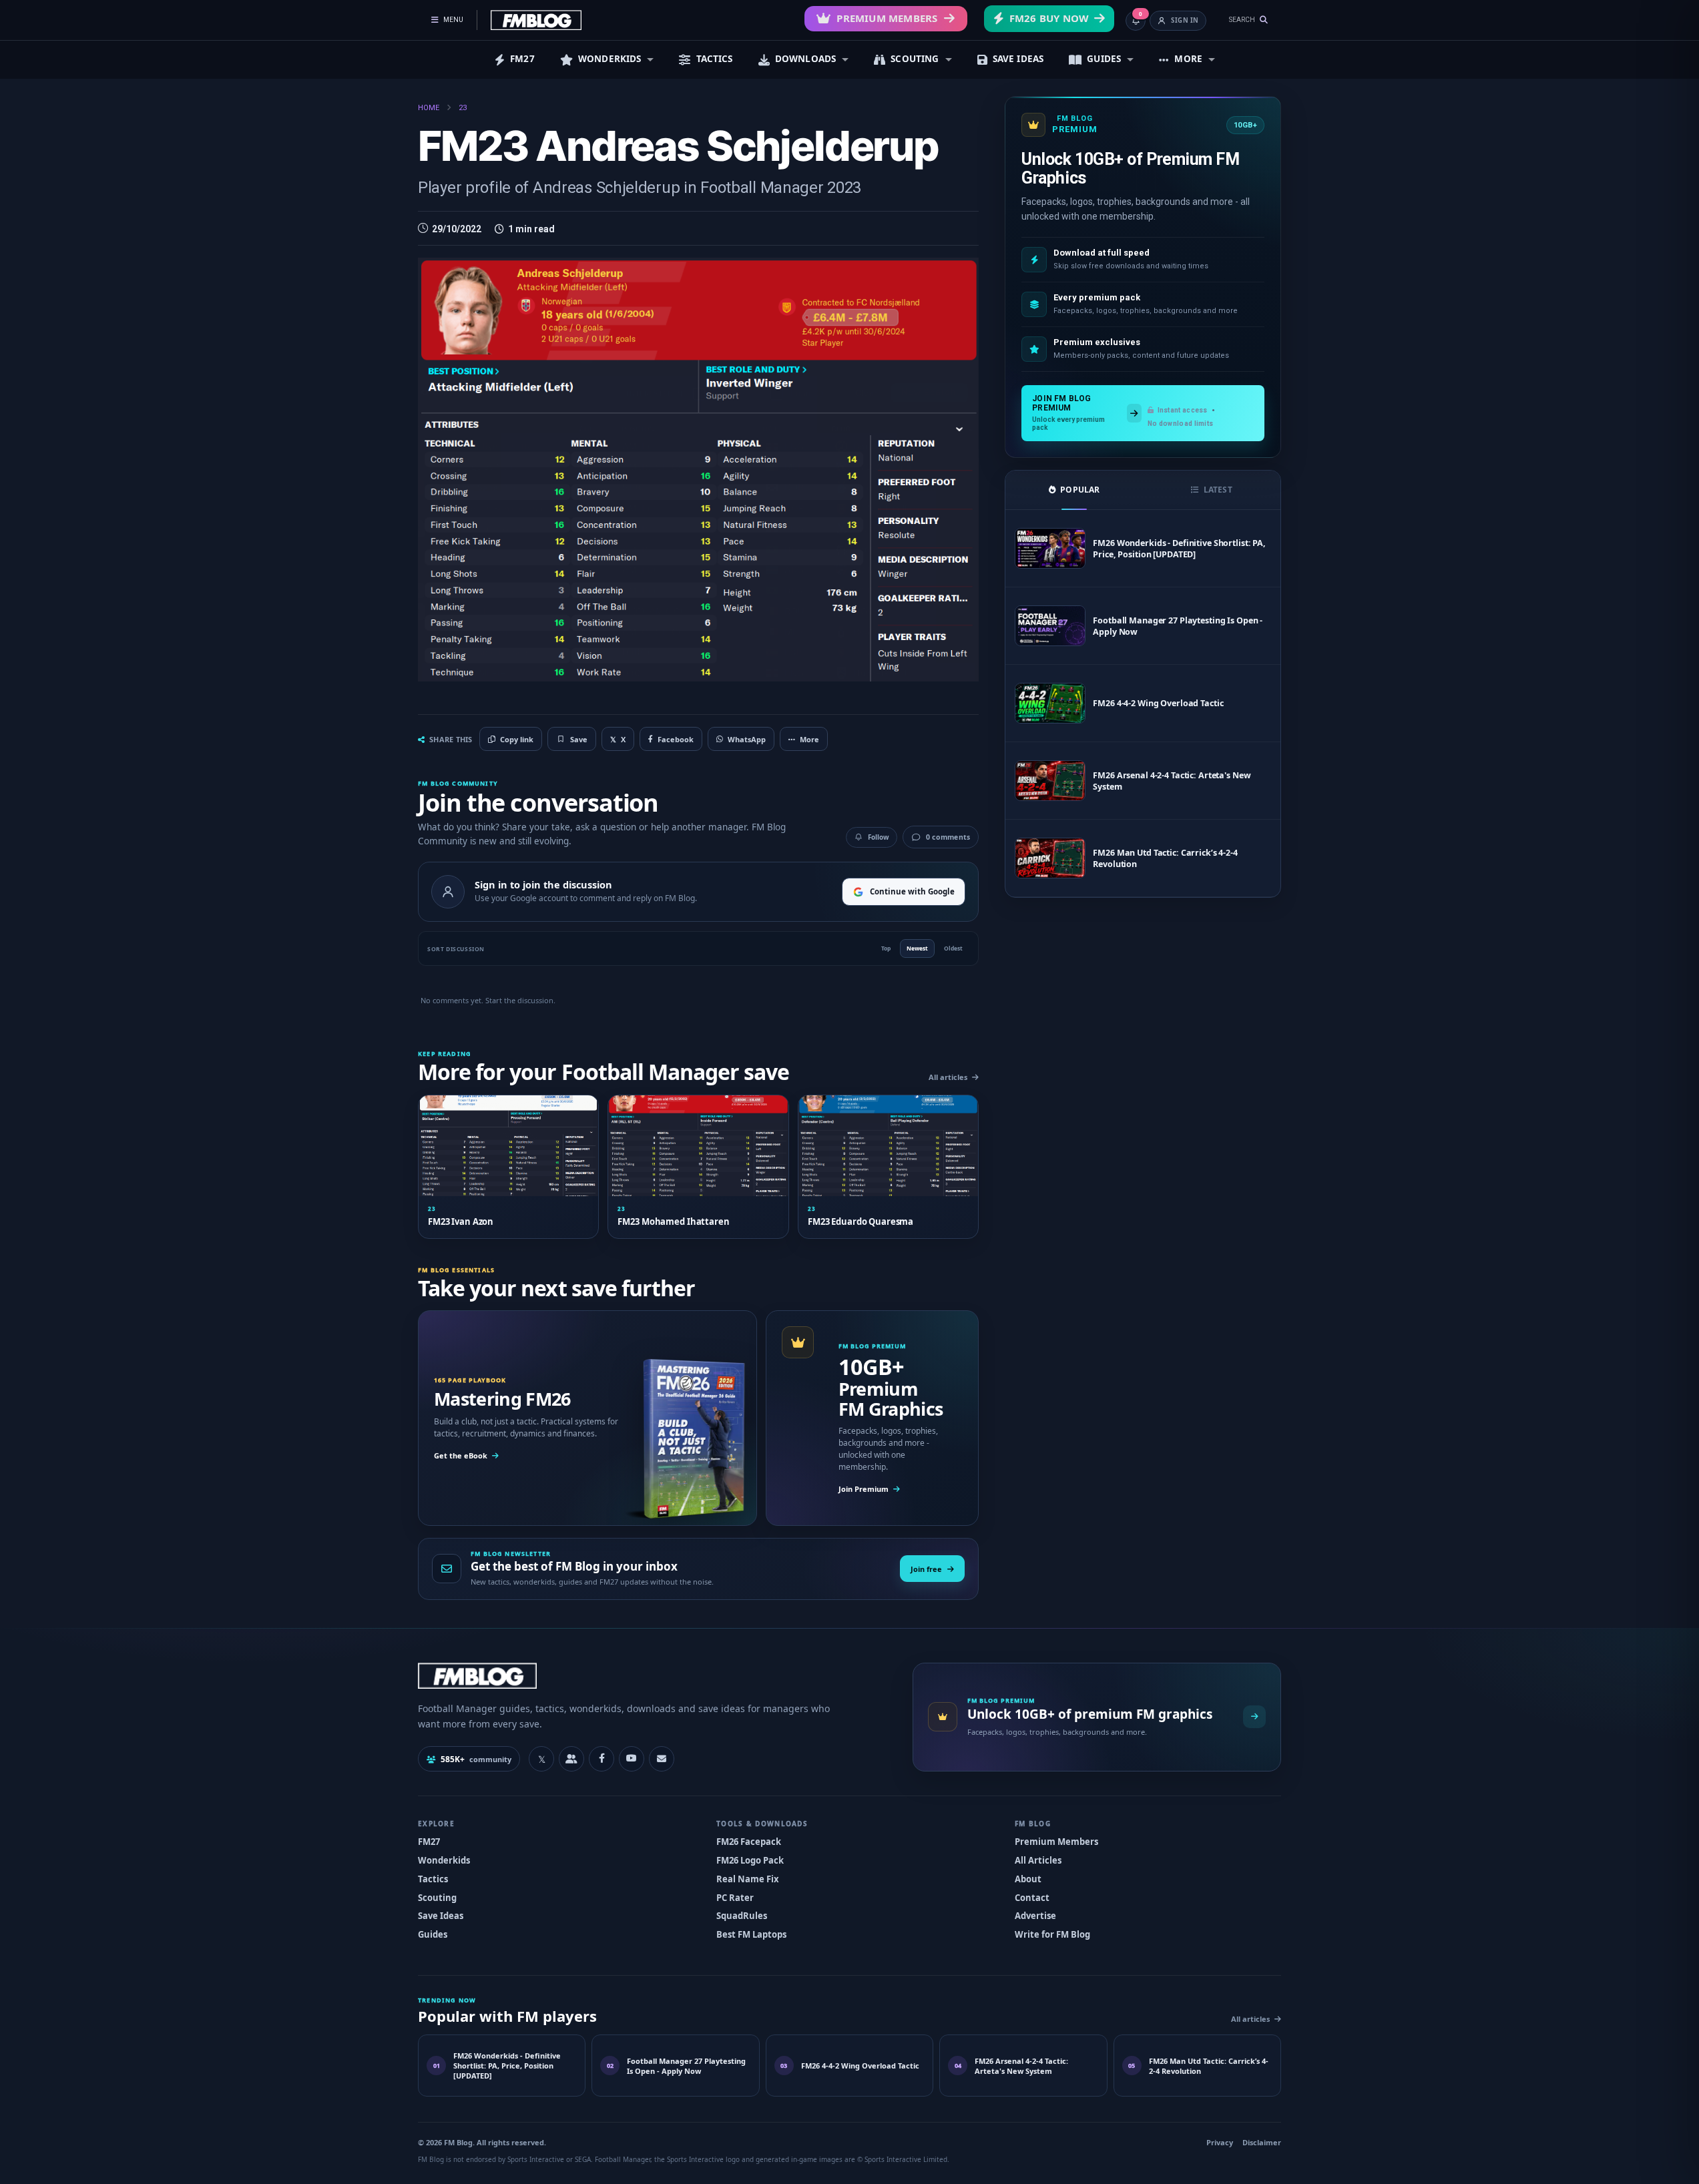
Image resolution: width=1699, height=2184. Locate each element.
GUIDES (1104, 59)
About (1028, 1879)
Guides (433, 1934)
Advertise (1035, 1916)
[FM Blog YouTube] (632, 1759)
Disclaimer (1262, 2142)
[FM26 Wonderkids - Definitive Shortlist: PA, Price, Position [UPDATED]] (1050, 548)
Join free (926, 1569)
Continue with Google (912, 891)
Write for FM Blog (1052, 1934)
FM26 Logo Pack (750, 1860)
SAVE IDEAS (1018, 59)
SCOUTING (915, 59)
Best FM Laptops (751, 1934)
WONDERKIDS (610, 59)
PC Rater (735, 1898)
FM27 (522, 59)
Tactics (433, 1879)
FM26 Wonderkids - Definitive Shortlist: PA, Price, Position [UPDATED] (1179, 549)
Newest (917, 948)
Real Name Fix (748, 1879)
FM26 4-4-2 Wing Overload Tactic (1158, 703)
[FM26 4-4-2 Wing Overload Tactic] (1050, 703)
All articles (948, 1077)
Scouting (437, 1898)
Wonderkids (444, 1860)
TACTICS (715, 59)
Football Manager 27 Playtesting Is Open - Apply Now (1178, 626)
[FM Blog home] (654, 1676)
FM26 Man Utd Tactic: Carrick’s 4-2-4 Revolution (1165, 858)
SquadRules (742, 1916)
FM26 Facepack (749, 1842)
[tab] (1074, 490)
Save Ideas (441, 1916)
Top (886, 948)
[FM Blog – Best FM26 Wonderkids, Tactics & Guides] (536, 20)
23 (463, 108)
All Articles (1038, 1860)
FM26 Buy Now (1049, 18)
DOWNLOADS (805, 59)
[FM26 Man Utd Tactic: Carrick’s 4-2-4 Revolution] (1050, 858)
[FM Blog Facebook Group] (571, 1759)
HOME (429, 108)
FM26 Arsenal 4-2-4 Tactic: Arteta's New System (1172, 781)
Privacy (1220, 2142)
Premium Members (887, 18)
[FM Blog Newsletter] (662, 1759)
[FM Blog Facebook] (601, 1759)
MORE (1188, 59)
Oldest (953, 948)
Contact (1032, 1898)
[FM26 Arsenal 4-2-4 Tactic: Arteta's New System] (1050, 781)
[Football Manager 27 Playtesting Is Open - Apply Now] (1050, 626)
